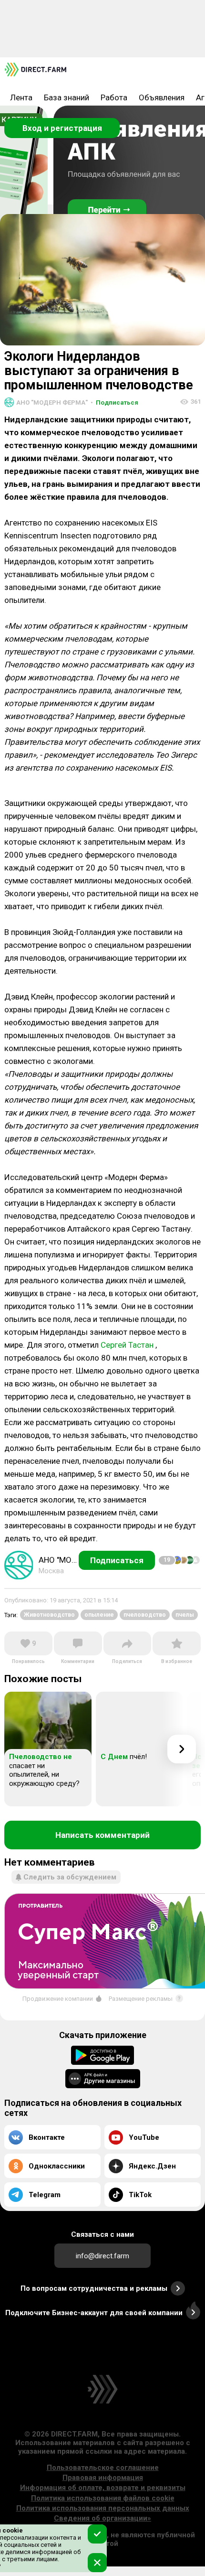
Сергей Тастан (127, 1345)
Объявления (162, 97)
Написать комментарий (102, 1835)
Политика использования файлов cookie (103, 2498)
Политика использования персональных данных (103, 2508)
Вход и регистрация (62, 128)
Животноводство (49, 1615)
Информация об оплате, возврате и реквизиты (103, 2488)
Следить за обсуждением (70, 1877)
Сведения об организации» (102, 2518)
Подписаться (114, 402)
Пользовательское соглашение (103, 2468)
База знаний (67, 97)
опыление (99, 1615)
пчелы (185, 1615)
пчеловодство (145, 1615)
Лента (21, 97)
